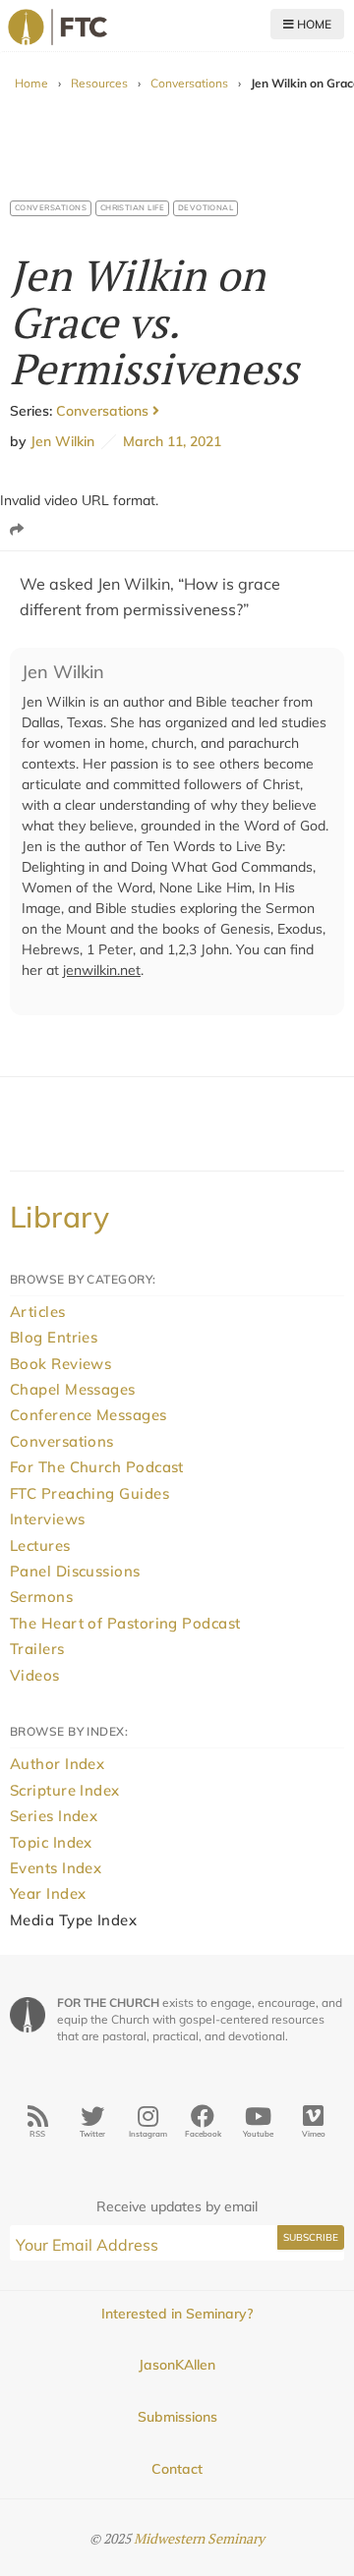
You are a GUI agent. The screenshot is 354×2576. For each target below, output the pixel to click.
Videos (35, 1675)
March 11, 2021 (169, 441)
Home (313, 24)
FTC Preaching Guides (89, 1493)
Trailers (37, 1649)
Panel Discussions (75, 1571)
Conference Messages (88, 1415)
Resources (99, 83)
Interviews (48, 1519)
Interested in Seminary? (177, 2314)
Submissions (177, 2417)
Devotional (206, 207)
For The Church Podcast (97, 1467)
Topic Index (51, 1842)
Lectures (40, 1546)
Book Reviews (60, 1364)
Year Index (48, 1893)
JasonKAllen (177, 2365)
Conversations (189, 83)
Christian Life (133, 207)
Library (59, 1217)
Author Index (57, 1764)
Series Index (54, 1816)
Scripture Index (65, 1790)
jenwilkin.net (102, 970)
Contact (177, 2469)
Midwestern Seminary (199, 2538)
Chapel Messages (73, 1389)
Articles (38, 1312)
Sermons (41, 1597)
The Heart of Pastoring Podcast (125, 1623)
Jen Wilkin (62, 441)
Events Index (56, 1868)
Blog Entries (54, 1337)
